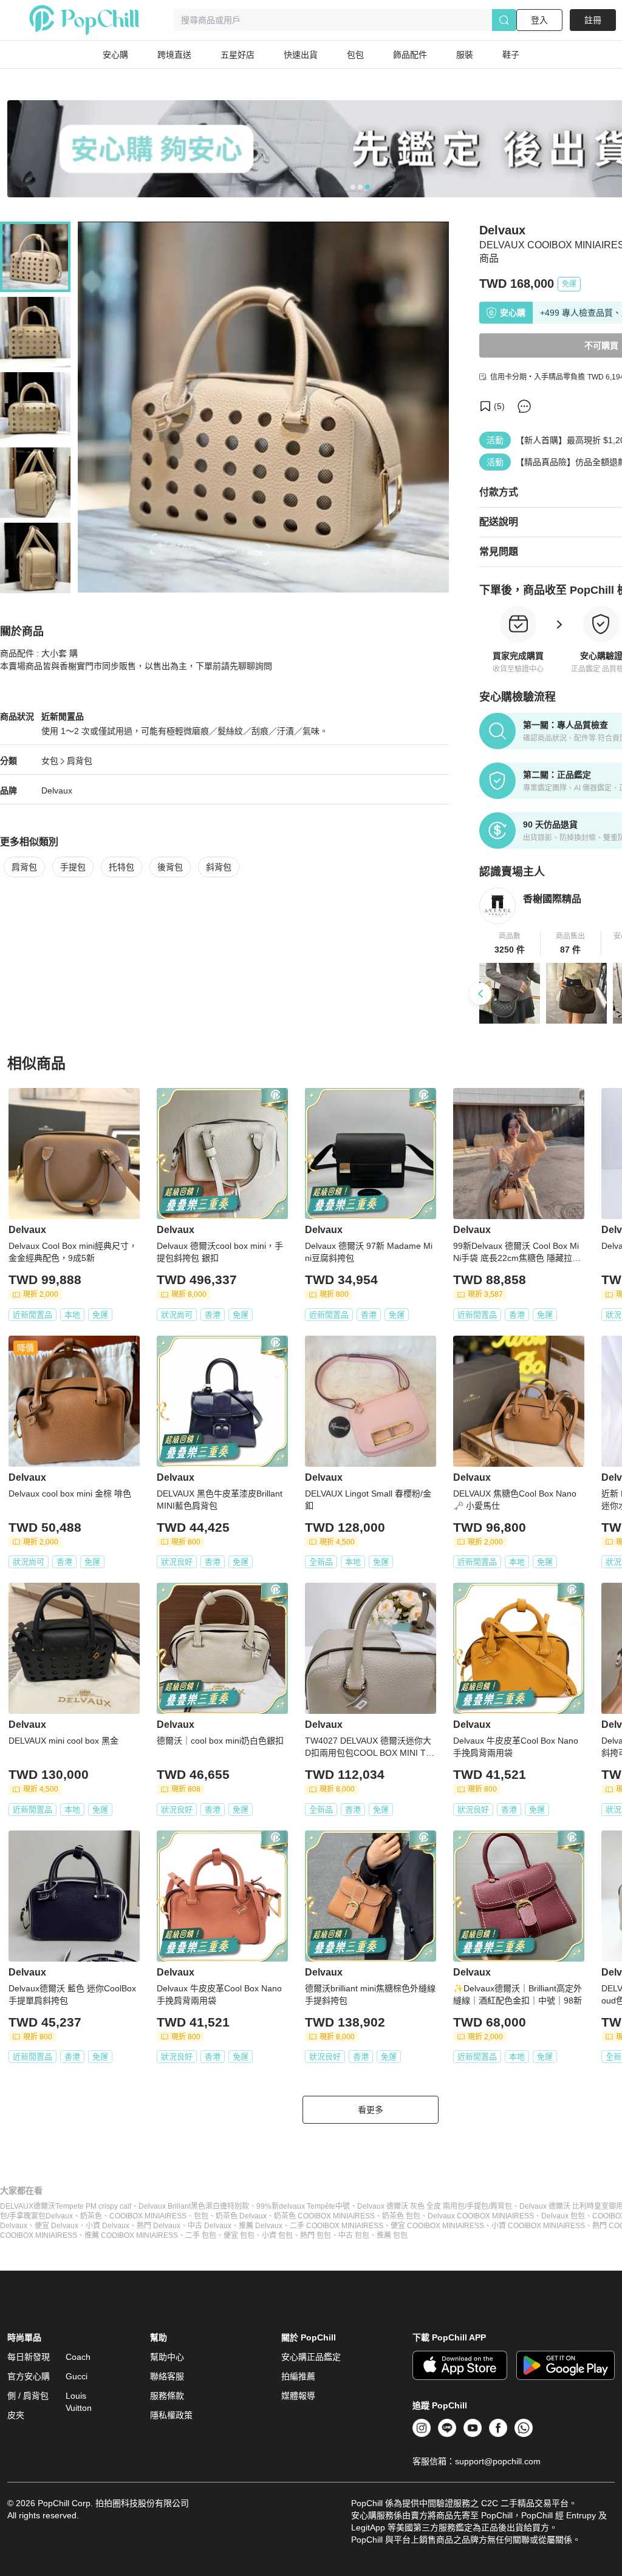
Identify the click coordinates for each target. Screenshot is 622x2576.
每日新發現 (29, 2357)
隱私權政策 (171, 2415)
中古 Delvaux (210, 2226)
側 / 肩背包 (28, 2396)
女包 (50, 761)
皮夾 (16, 2415)
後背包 (170, 867)
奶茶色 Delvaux (241, 2216)
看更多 (371, 2110)
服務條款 (167, 2396)
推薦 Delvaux (261, 2226)
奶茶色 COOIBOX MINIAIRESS (324, 2216)
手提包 (73, 867)
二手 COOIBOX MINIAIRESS (337, 2226)
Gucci (77, 2376)
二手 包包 (201, 2235)
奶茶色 (91, 2216)
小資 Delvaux (108, 2226)
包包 (201, 2216)
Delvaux (57, 790)
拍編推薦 (298, 2376)
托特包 (121, 867)
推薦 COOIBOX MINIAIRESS (131, 2235)
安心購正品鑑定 (311, 2357)
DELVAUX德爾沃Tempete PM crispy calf (66, 2206)
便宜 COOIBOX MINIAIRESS (437, 2226)
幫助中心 (167, 2357)
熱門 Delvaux (159, 2226)
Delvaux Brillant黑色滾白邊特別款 (194, 2206)
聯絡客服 (167, 2376)
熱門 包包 (316, 2235)
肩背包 (80, 761)
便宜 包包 (239, 2235)
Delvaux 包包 (563, 2216)
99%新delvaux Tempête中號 (303, 2206)
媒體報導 (298, 2396)
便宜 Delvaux (56, 2226)
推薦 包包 (392, 2235)
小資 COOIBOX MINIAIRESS (538, 2226)
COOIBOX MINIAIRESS (148, 2216)
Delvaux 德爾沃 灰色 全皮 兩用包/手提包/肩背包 (435, 2206)
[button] (510, 943)
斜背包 (219, 867)
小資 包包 (277, 2235)
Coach (78, 2357)
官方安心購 (29, 2376)
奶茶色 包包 (401, 2216)
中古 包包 (354, 2235)
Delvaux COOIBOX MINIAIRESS (481, 2216)
